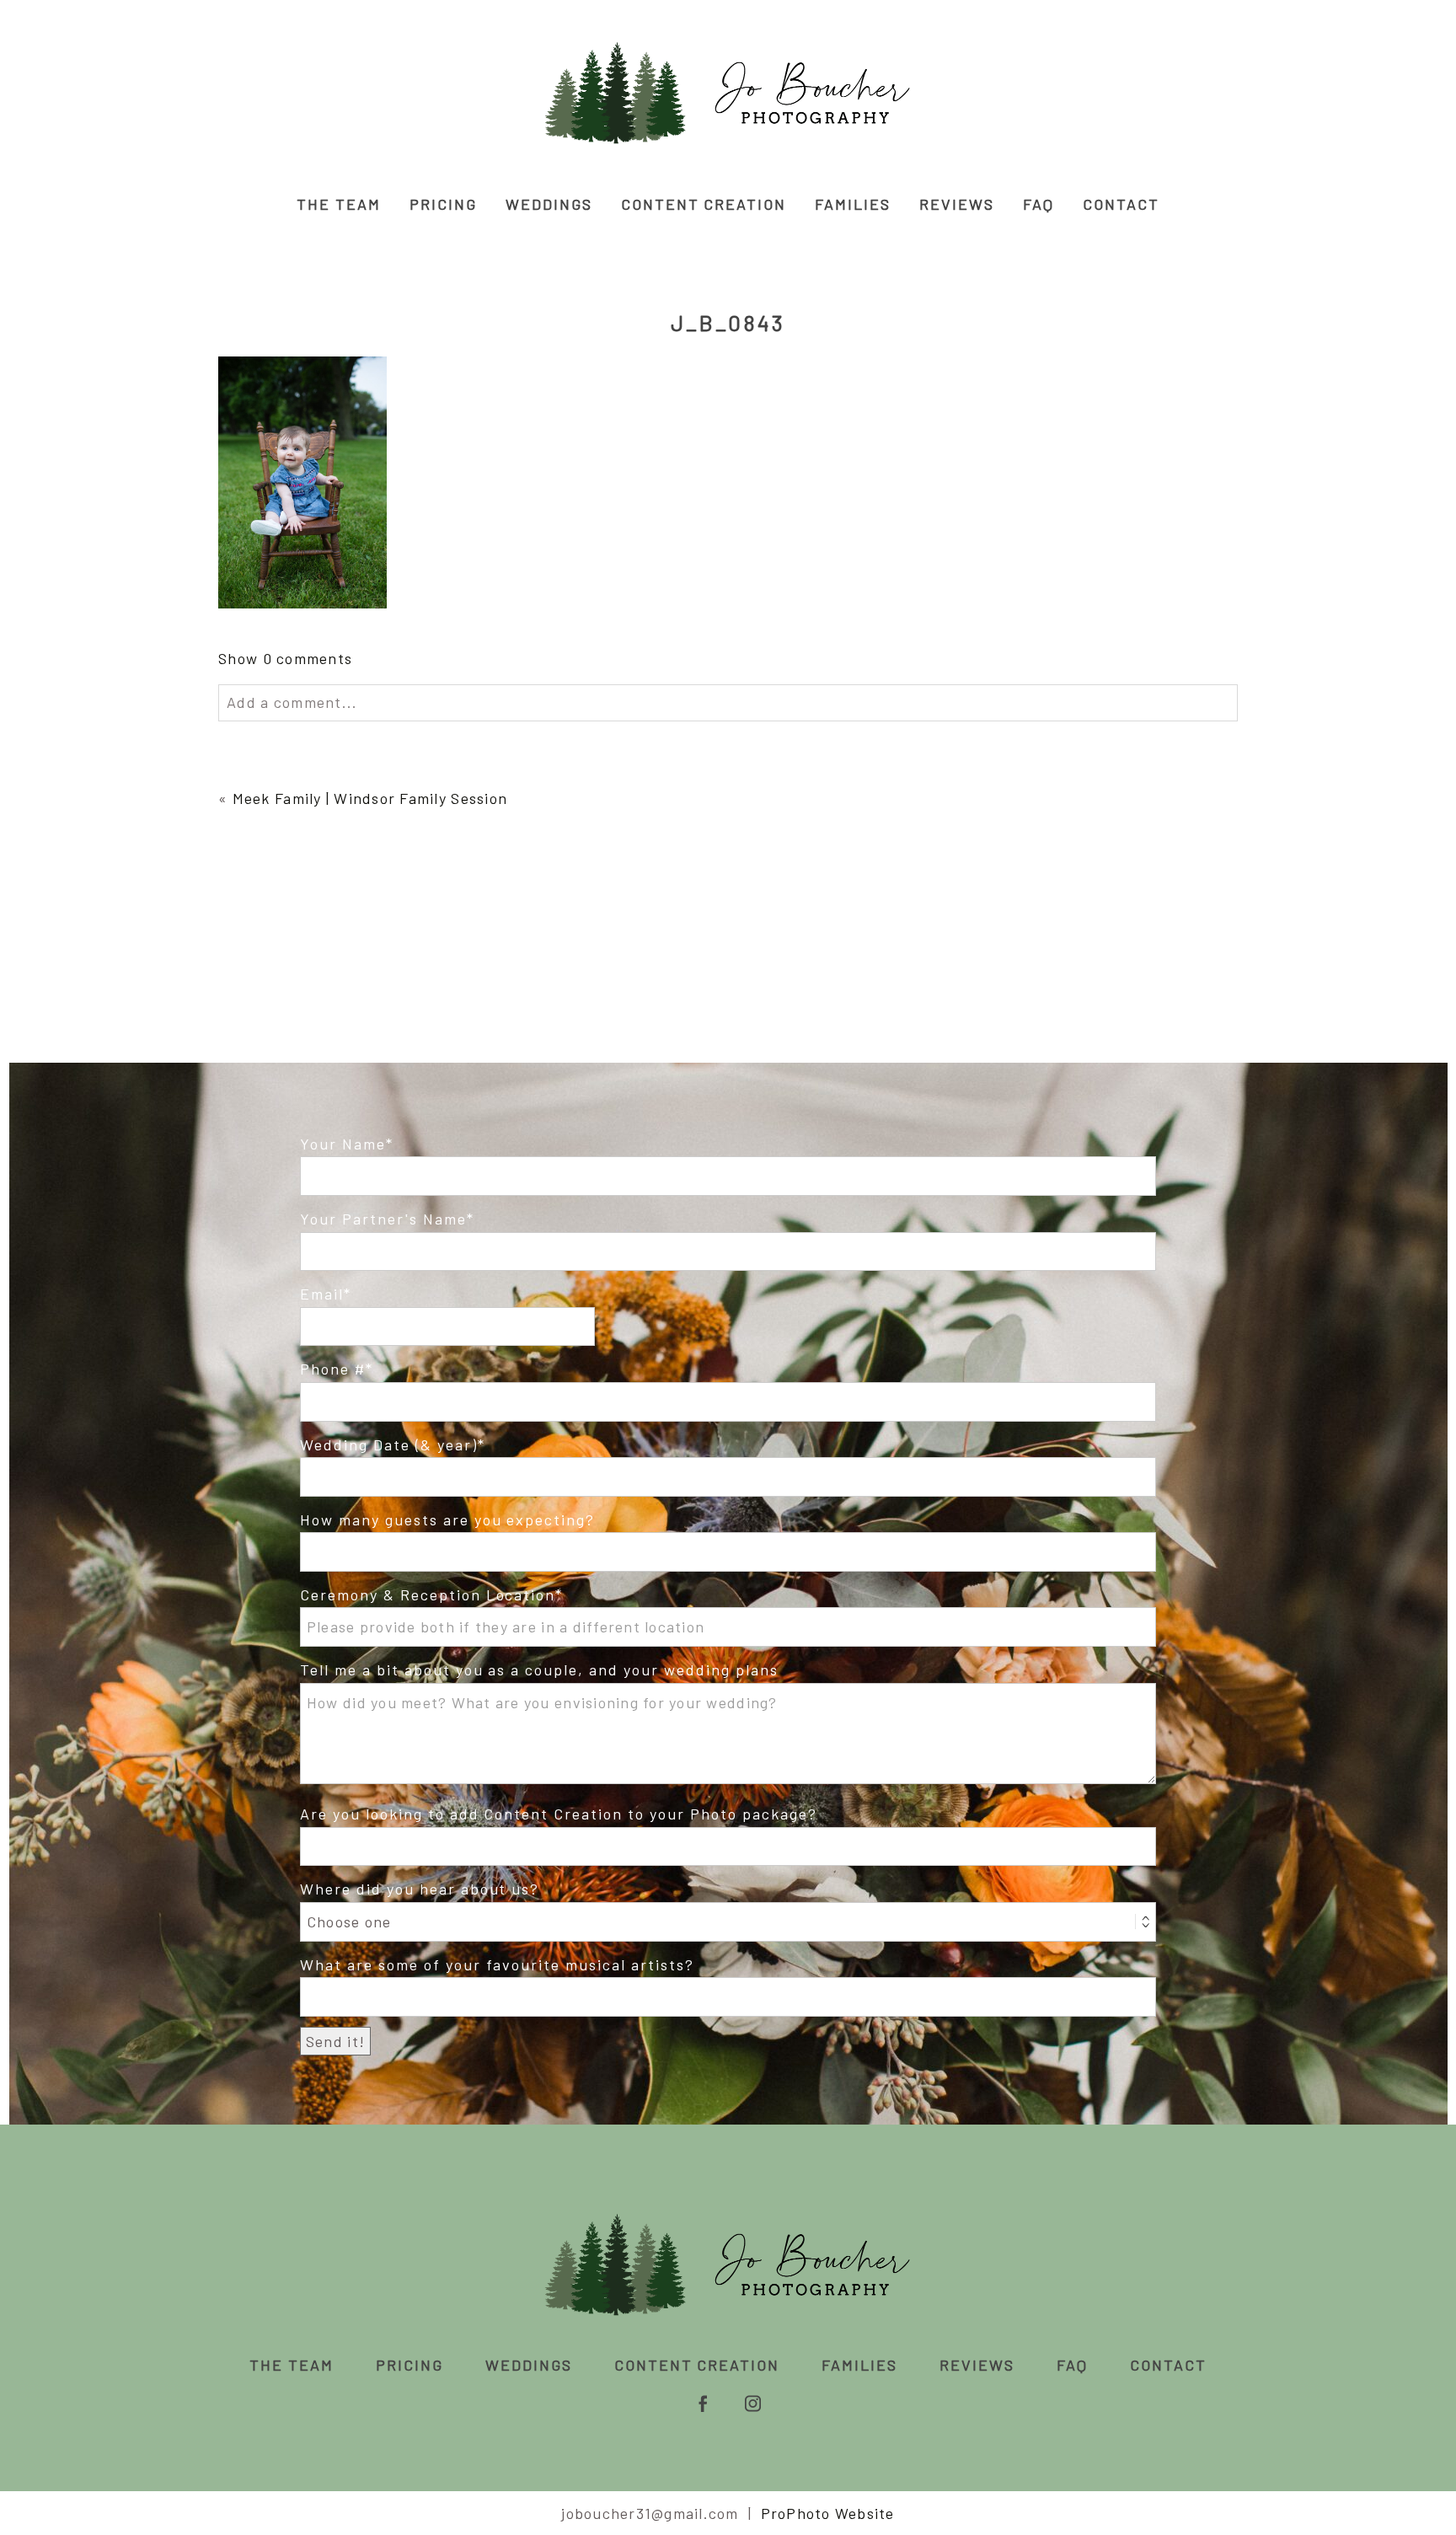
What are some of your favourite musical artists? (497, 1964)
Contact (1121, 204)
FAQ (1038, 204)
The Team (339, 204)
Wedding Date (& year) (389, 1444)
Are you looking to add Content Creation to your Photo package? (559, 1814)
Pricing (443, 204)
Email (322, 1294)
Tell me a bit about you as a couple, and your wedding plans (539, 1669)
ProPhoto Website (828, 2513)
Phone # (333, 1369)
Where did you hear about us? (420, 1889)
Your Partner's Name (383, 1219)
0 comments (285, 658)
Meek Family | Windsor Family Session (370, 798)
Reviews (957, 204)
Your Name (343, 1144)
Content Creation (704, 204)
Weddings (549, 204)
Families (853, 204)
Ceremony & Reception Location (428, 1594)
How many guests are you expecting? (447, 1519)
